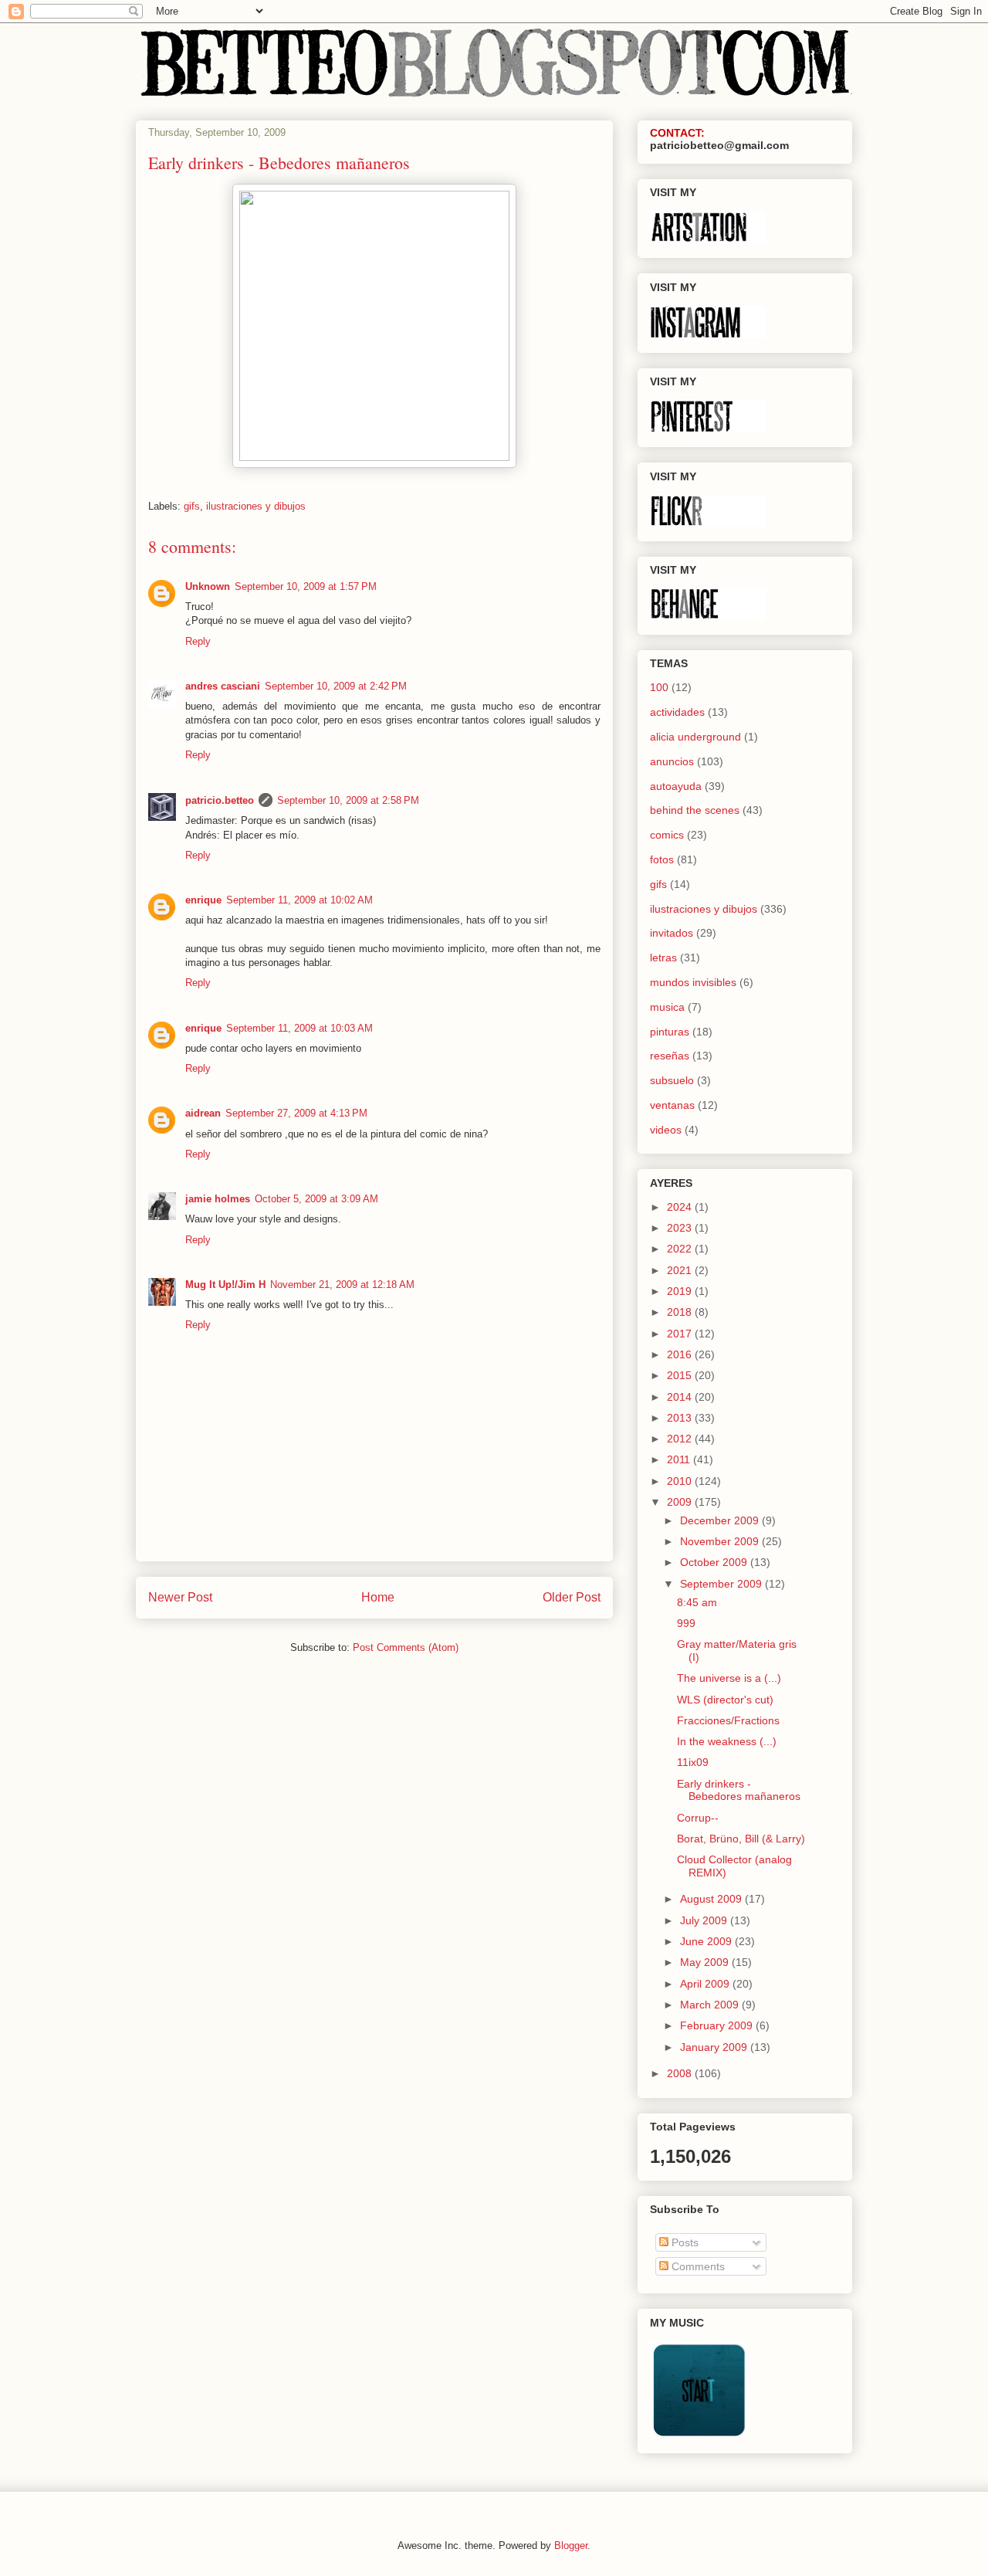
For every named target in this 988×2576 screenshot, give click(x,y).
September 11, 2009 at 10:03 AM (299, 1028)
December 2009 (721, 1520)
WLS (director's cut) (725, 1700)
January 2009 (715, 2047)
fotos (662, 859)
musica (667, 1007)
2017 (681, 1334)
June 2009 (707, 1941)
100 (659, 687)
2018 (681, 1312)
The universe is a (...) (729, 1678)
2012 (681, 1439)
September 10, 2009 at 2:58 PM (348, 800)
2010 (681, 1481)
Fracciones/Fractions (728, 1720)
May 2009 (706, 1962)
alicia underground (695, 737)
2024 (681, 1207)
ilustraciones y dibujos (256, 506)
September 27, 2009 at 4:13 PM (296, 1113)
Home (378, 1597)
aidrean (203, 1113)
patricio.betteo (220, 800)
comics (667, 835)
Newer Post (180, 1597)
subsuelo (672, 1080)
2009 (681, 1502)
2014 (681, 1397)
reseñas (670, 1056)
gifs (192, 506)
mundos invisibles (693, 982)
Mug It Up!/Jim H (225, 1285)
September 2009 (722, 1584)
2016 (681, 1354)
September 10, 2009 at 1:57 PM (306, 586)
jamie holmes (218, 1199)
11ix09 (693, 1762)
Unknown (208, 586)
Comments (697, 2266)
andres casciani (223, 686)
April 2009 (706, 1984)
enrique (203, 900)
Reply (198, 641)
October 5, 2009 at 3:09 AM (316, 1199)
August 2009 (712, 1899)
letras (663, 958)
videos (666, 1130)
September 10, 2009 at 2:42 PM (336, 686)
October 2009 (715, 1562)
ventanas (672, 1105)
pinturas (670, 1032)
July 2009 (705, 1920)
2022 (681, 1249)
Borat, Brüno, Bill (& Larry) (741, 1839)
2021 (681, 1270)
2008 (681, 2073)
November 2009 (721, 1541)
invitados (672, 933)
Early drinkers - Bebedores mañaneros (739, 1790)
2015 (681, 1375)
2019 (681, 1291)
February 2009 (718, 2025)
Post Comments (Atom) (406, 1647)
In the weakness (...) (727, 1741)
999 (686, 1623)
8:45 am (697, 1602)
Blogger (571, 2545)
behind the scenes (695, 810)
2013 (681, 1418)
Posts (683, 2242)
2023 (681, 1228)
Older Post (572, 1597)
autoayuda (676, 786)
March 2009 (711, 2005)
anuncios (672, 761)
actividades (677, 712)
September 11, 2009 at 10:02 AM (299, 900)
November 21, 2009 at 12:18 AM (342, 1285)
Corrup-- (698, 1818)
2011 (680, 1459)
